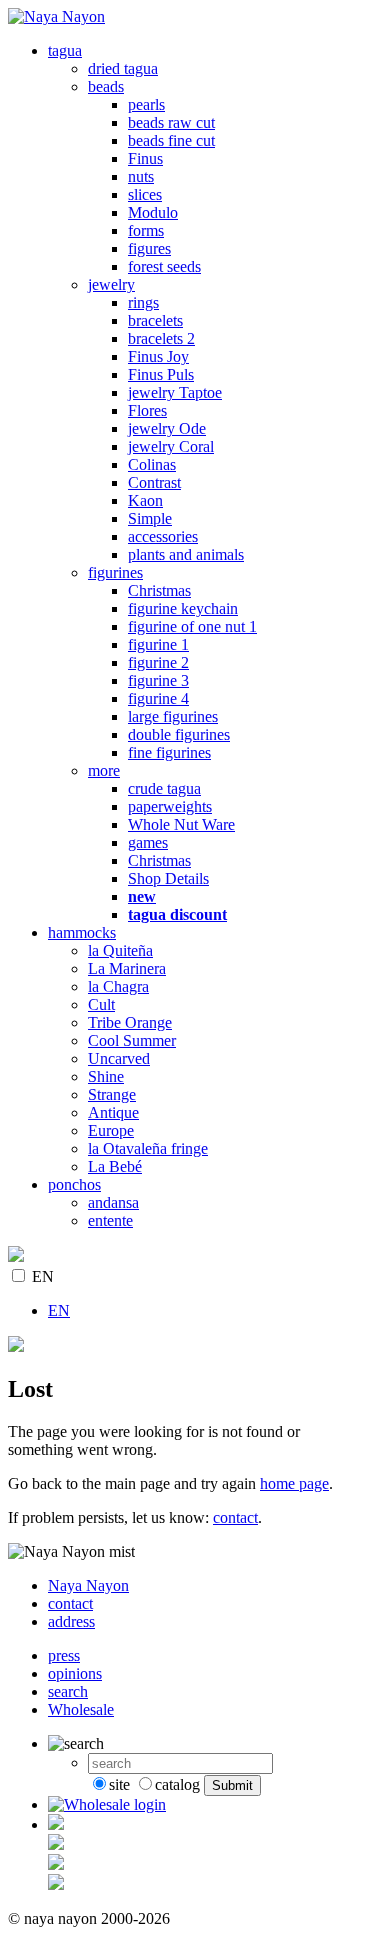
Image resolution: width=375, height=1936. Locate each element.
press (64, 1655)
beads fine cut (171, 140)
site (119, 1784)
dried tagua (123, 68)
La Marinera (127, 968)
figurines (115, 572)
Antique (113, 1112)
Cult (101, 1004)
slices (145, 194)
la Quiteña (120, 950)
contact (235, 1517)
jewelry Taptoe (175, 392)
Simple (150, 518)
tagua (65, 50)
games (148, 842)
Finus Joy (158, 356)
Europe (111, 1130)
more (104, 770)
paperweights (170, 806)
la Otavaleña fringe (148, 1148)
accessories (163, 536)
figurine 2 (158, 662)
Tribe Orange (130, 1022)
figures (149, 248)
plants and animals (186, 554)
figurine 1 (158, 644)
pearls (146, 104)
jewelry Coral (171, 446)
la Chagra (118, 986)
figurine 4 (158, 698)
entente (110, 1220)
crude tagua (164, 788)
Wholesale (81, 1709)
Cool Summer (132, 1040)
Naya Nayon (88, 1585)
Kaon (145, 500)
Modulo (153, 212)
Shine (106, 1076)
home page (294, 1483)
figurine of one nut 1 (192, 626)
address (71, 1621)
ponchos (74, 1184)
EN (43, 1276)
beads (106, 86)
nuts (141, 176)
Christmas (159, 590)
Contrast (154, 482)
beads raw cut (171, 122)
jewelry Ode (167, 428)
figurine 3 (158, 680)
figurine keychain (183, 608)
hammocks (82, 932)
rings (143, 302)
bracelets (155, 320)
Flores (147, 410)
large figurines (173, 716)
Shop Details (168, 878)
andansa (113, 1202)
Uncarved (119, 1058)
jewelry (111, 284)
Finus (145, 158)
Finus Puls (161, 374)
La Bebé (115, 1166)
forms (146, 230)
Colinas (152, 464)
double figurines (179, 734)
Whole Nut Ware (181, 824)
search (68, 1691)
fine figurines (169, 752)
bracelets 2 (161, 338)
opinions (75, 1673)
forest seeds (164, 266)
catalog (177, 1784)
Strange (112, 1094)
